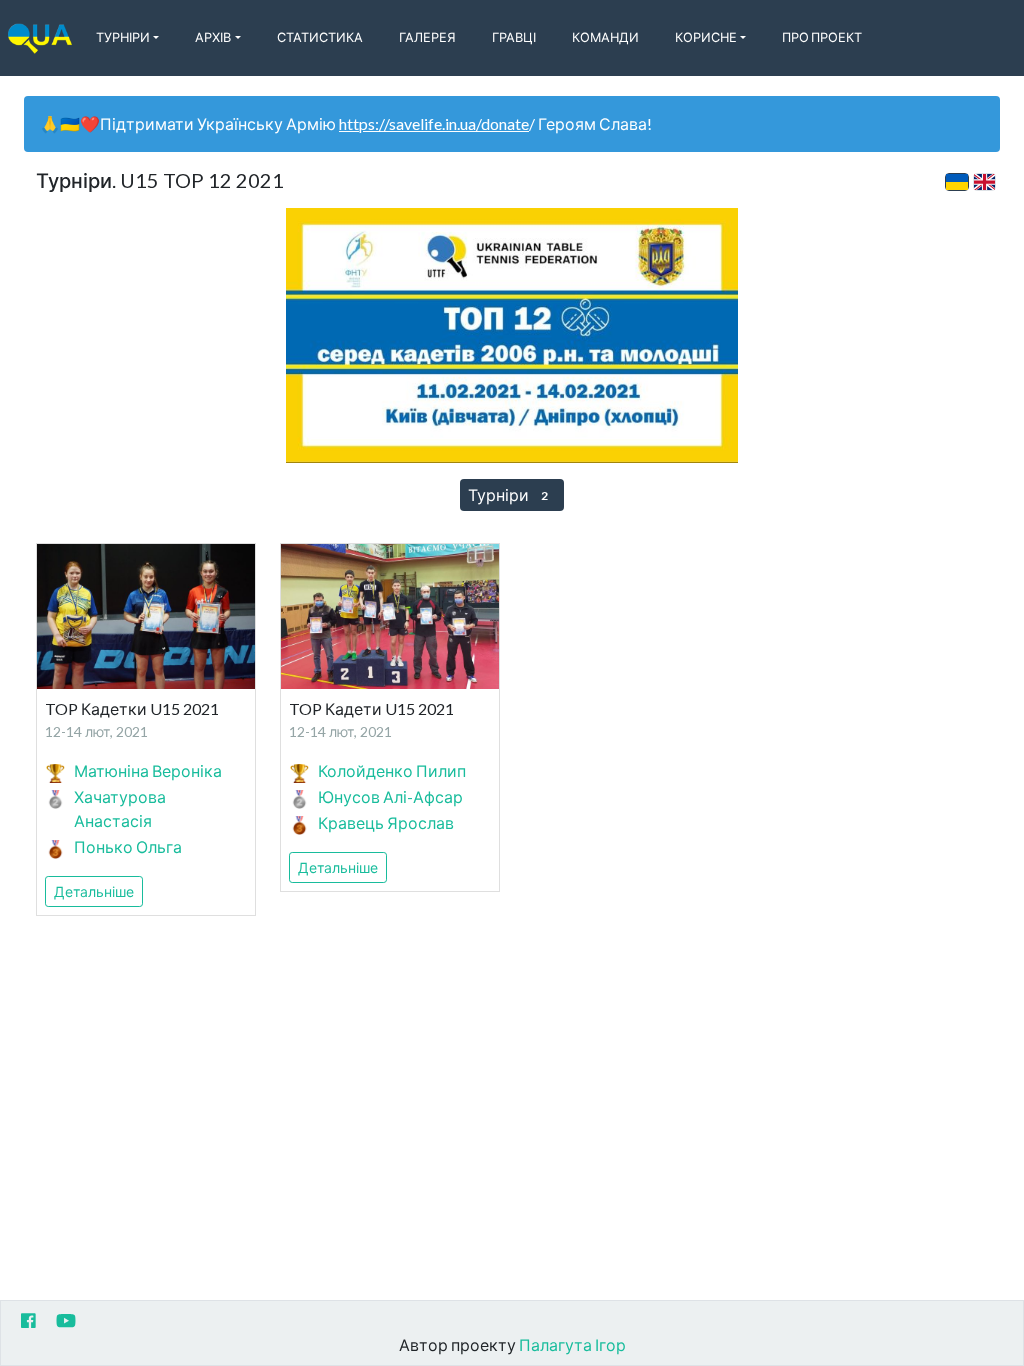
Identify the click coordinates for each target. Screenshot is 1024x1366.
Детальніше (94, 891)
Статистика (320, 37)
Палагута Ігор (572, 1344)
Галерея (427, 37)
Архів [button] (213, 37)
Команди (605, 37)
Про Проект (822, 37)
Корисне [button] (706, 37)
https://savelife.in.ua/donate (434, 123)
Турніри (508, 494)
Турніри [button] (123, 37)
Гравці (514, 37)
